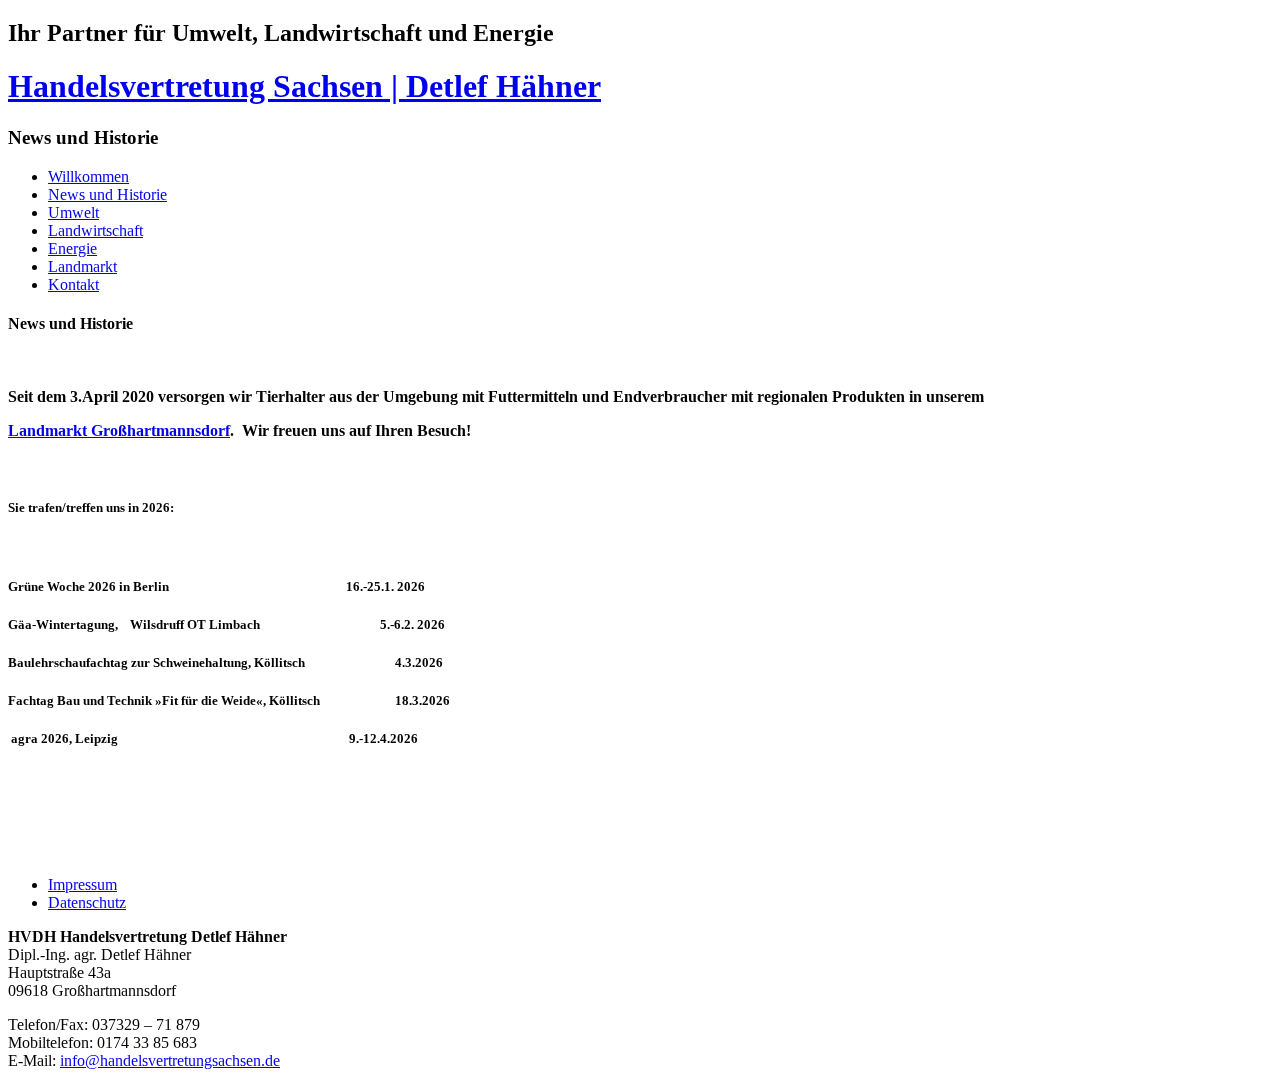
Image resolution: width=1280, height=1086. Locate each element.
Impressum (82, 884)
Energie (72, 248)
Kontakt (73, 284)
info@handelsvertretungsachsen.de (170, 1060)
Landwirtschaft (95, 230)
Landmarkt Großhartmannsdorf (119, 430)
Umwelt (73, 212)
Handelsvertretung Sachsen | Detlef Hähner (304, 86)
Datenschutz (87, 902)
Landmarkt (82, 266)
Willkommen (88, 176)
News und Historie (107, 194)
